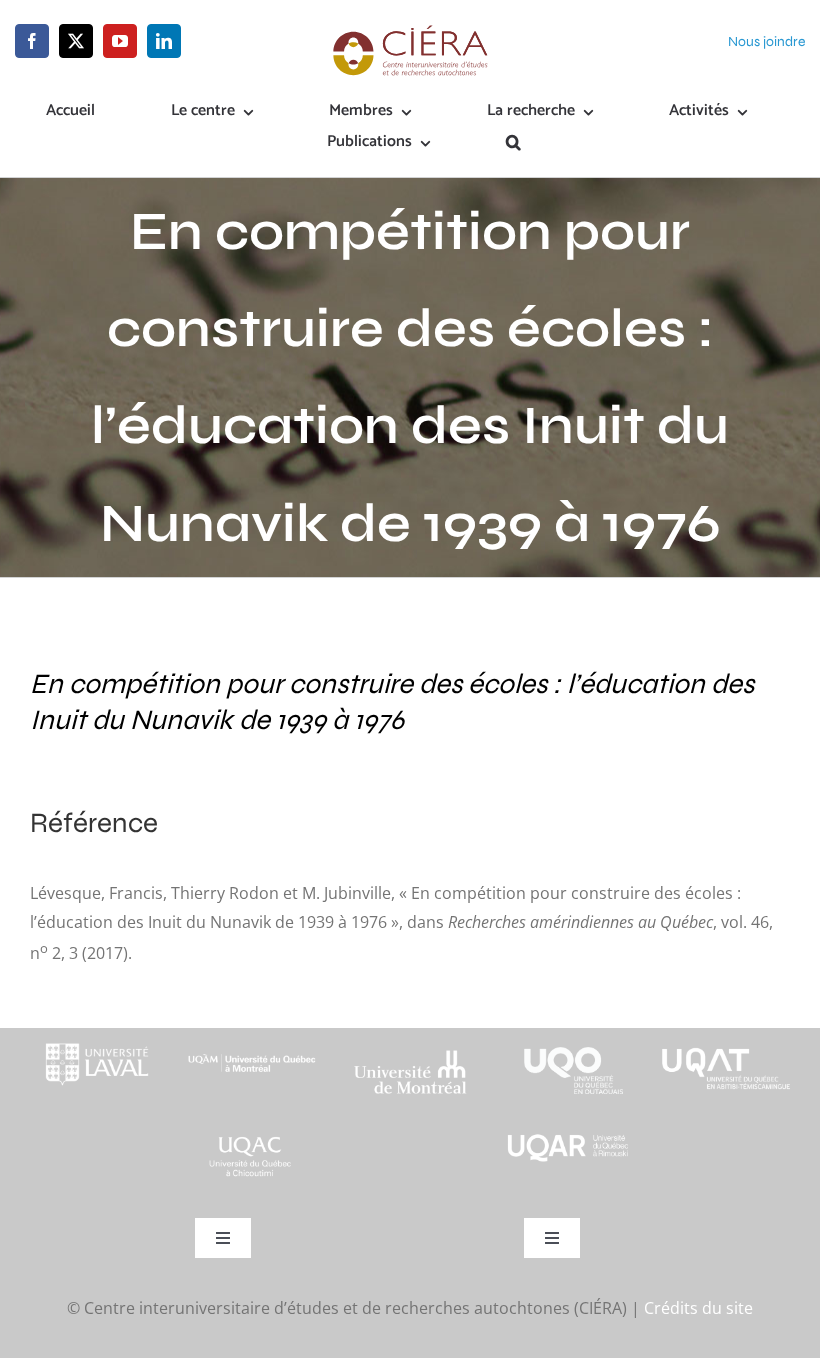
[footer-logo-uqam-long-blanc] (252, 1046)
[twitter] (76, 41)
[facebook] (32, 41)
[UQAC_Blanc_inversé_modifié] (252, 1139)
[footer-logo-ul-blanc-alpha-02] (94, 1036)
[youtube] (120, 41)
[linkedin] (164, 41)
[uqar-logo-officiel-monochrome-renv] (568, 1139)
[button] (513, 143)
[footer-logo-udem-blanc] (410, 1056)
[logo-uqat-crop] (726, 1036)
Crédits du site (698, 1308)
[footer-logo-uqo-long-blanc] (568, 1036)
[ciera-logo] (410, 32)
